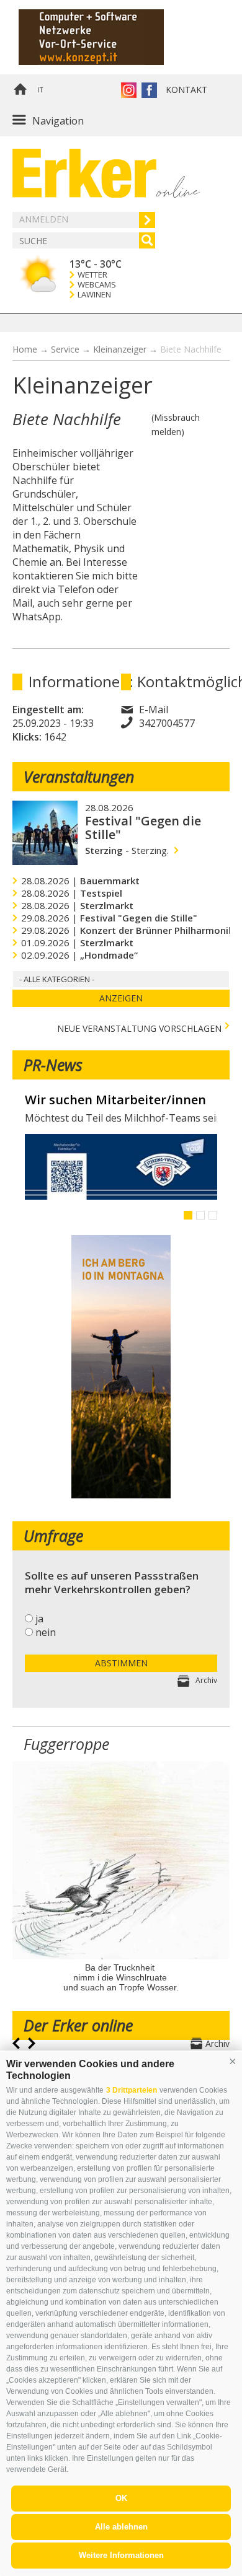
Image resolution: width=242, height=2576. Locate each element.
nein (46, 1632)
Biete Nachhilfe (191, 349)
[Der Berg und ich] (121, 1495)
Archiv (206, 1680)
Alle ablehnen (121, 2527)
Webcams (97, 285)
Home (20, 90)
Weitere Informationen (121, 2555)
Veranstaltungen (79, 776)
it (40, 90)
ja (39, 1619)
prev (16, 2043)
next (32, 2043)
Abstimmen (121, 1663)
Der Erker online (78, 2025)
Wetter (92, 275)
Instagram (129, 90)
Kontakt (186, 90)
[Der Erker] (84, 173)
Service (65, 349)
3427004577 (167, 723)
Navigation (58, 121)
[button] (233, 2061)
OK (121, 2498)
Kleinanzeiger (120, 349)
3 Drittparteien (132, 2090)
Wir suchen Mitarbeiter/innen (115, 1100)
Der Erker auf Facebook (149, 90)
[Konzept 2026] (109, 37)
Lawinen (94, 295)
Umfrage (53, 1536)
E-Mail (154, 710)
